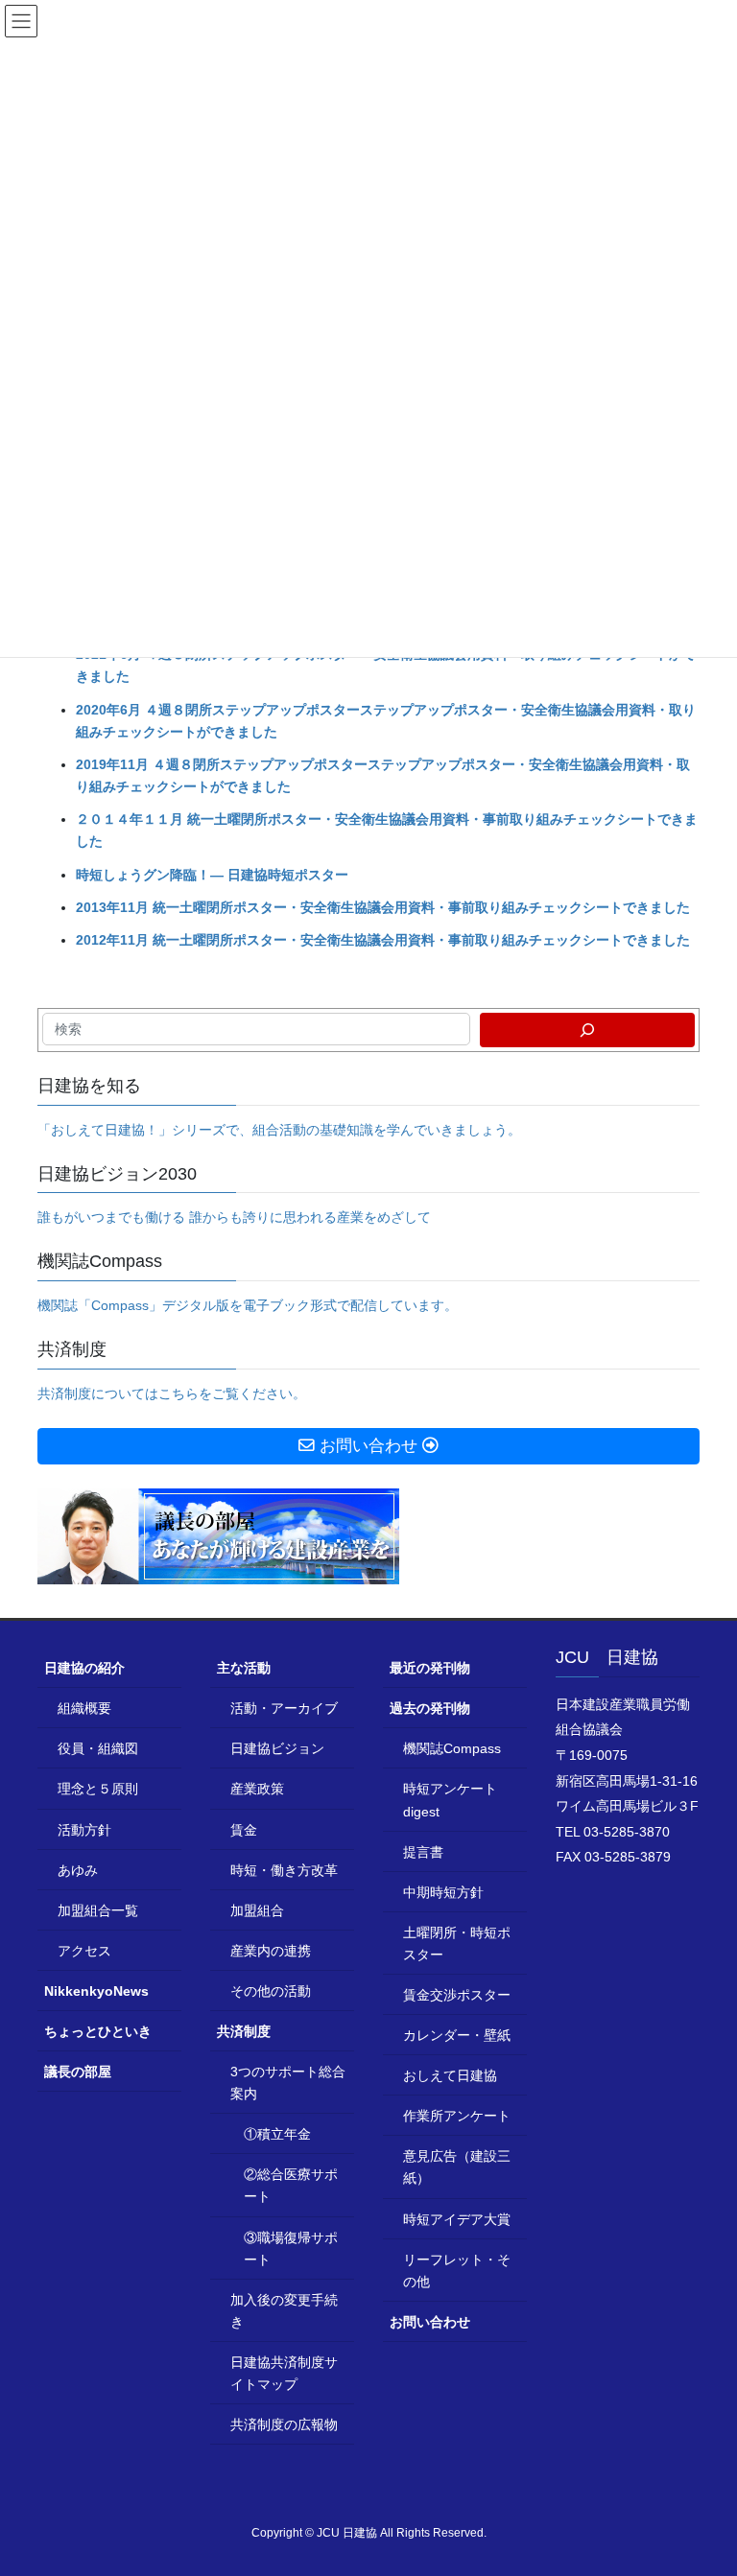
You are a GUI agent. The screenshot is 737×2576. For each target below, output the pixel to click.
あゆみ (78, 1870)
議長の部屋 (78, 2072)
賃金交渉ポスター (457, 1995)
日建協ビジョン (277, 1748)
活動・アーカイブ (284, 1708)
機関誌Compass (452, 1748)
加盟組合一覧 (98, 1910)
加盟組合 (257, 1910)
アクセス (84, 1951)
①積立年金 (277, 2134)
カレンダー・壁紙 (457, 2035)
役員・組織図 (98, 1748)
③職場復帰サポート (291, 2248)
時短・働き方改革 (284, 1870)
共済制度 (244, 2031)
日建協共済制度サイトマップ (284, 2373)
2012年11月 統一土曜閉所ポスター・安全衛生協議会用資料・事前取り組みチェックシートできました (383, 940)
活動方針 (84, 1830)
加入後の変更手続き (284, 2311)
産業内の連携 (271, 1951)
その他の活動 (271, 1991)
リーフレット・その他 (457, 2271)
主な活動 (244, 1668)
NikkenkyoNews (96, 1991)
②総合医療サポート (291, 2185)
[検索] (587, 1030)
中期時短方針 (443, 1892)
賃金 (244, 1830)
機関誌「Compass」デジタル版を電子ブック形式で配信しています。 (248, 1305)
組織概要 (84, 1708)
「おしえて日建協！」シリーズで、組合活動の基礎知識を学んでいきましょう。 (279, 1130)
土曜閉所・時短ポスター (457, 1944)
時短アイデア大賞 (457, 2219)
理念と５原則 (98, 1789)
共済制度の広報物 (284, 2424)
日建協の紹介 (84, 1668)
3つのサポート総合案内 (288, 2083)
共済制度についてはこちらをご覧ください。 (172, 1393)
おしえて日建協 (450, 2075)
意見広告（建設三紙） (457, 2167)
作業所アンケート (457, 2116)
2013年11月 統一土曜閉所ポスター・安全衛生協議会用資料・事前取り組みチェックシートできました (383, 907)
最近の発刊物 (430, 1668)
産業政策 (257, 1789)
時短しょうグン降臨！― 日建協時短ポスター (212, 875)
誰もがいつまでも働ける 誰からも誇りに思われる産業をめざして (234, 1217)
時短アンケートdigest (450, 1800)
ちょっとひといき (98, 2031)
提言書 (423, 1852)
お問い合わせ (430, 2322)
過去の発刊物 (430, 1708)
